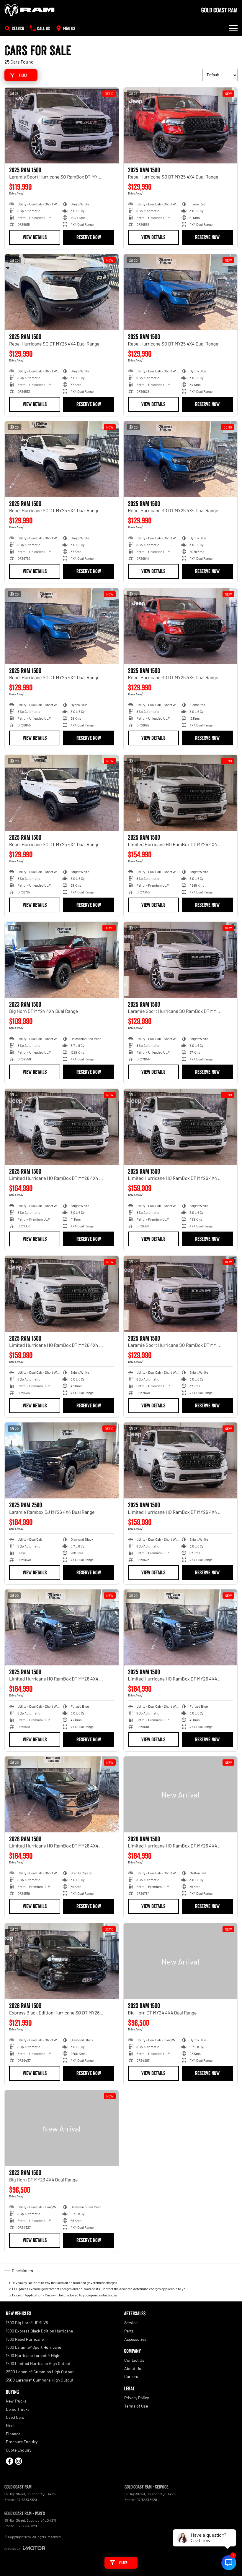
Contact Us (134, 2360)
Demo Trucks (18, 2409)
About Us (133, 2368)
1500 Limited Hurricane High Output (38, 2363)
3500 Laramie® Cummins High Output (40, 2380)
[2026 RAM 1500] (62, 1794)
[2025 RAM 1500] (62, 125)
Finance (13, 2434)
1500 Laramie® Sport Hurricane (33, 2347)
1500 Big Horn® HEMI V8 (27, 2323)
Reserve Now (89, 237)
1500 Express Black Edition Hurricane (39, 2331)
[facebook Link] (10, 2461)
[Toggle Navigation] (233, 28)
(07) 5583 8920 (146, 2499)
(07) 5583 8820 (26, 2499)
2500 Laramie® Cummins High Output (40, 2372)
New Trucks (16, 2401)
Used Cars (15, 2417)
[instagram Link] (18, 2461)
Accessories (135, 2339)
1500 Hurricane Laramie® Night (33, 2355)
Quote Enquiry (19, 2450)
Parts (129, 2331)
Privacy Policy (136, 2398)
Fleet (10, 2425)
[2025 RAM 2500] (62, 1460)
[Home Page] (30, 10)
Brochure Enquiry (22, 2442)
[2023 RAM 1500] (62, 960)
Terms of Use (136, 2406)
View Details (35, 237)
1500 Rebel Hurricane (25, 2339)
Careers (131, 2376)
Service (131, 2323)
